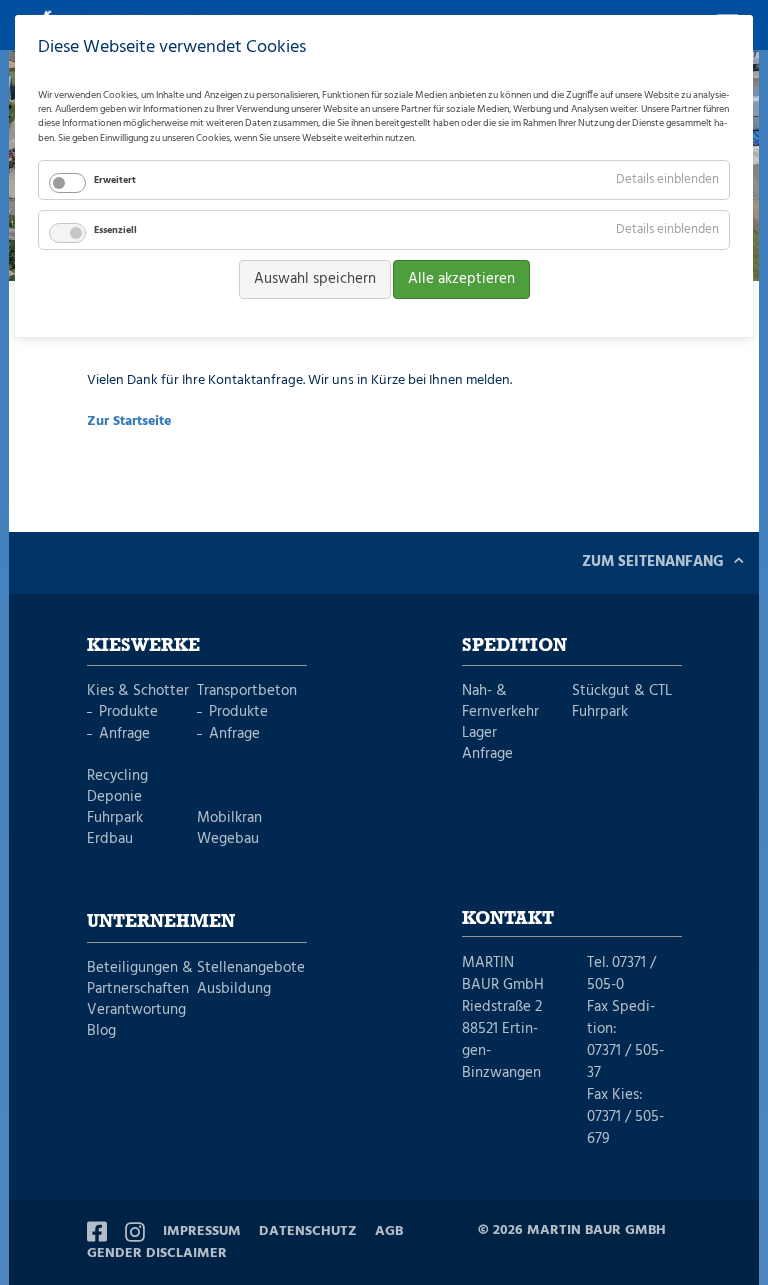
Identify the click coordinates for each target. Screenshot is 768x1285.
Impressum (202, 1231)
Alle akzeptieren (461, 279)
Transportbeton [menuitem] (247, 691)
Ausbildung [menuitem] (234, 989)
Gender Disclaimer (157, 1253)
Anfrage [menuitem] (124, 734)
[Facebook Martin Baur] (97, 1231)
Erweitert (115, 180)
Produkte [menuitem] (128, 712)
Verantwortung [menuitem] (136, 1010)
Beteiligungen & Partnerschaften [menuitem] (140, 979)
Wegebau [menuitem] (228, 839)
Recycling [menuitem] (117, 776)
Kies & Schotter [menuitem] (138, 691)
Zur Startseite (129, 421)
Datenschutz (308, 1231)
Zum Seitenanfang (653, 562)
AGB (389, 1231)
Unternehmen (161, 922)
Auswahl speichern (315, 279)
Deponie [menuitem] (114, 797)
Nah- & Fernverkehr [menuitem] (500, 702)
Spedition (514, 646)
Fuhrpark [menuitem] (115, 818)
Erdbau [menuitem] (110, 839)
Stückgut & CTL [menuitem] (622, 691)
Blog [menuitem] (101, 1031)
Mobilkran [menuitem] (229, 818)
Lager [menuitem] (479, 733)
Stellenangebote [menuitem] (251, 968)
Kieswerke (143, 646)
